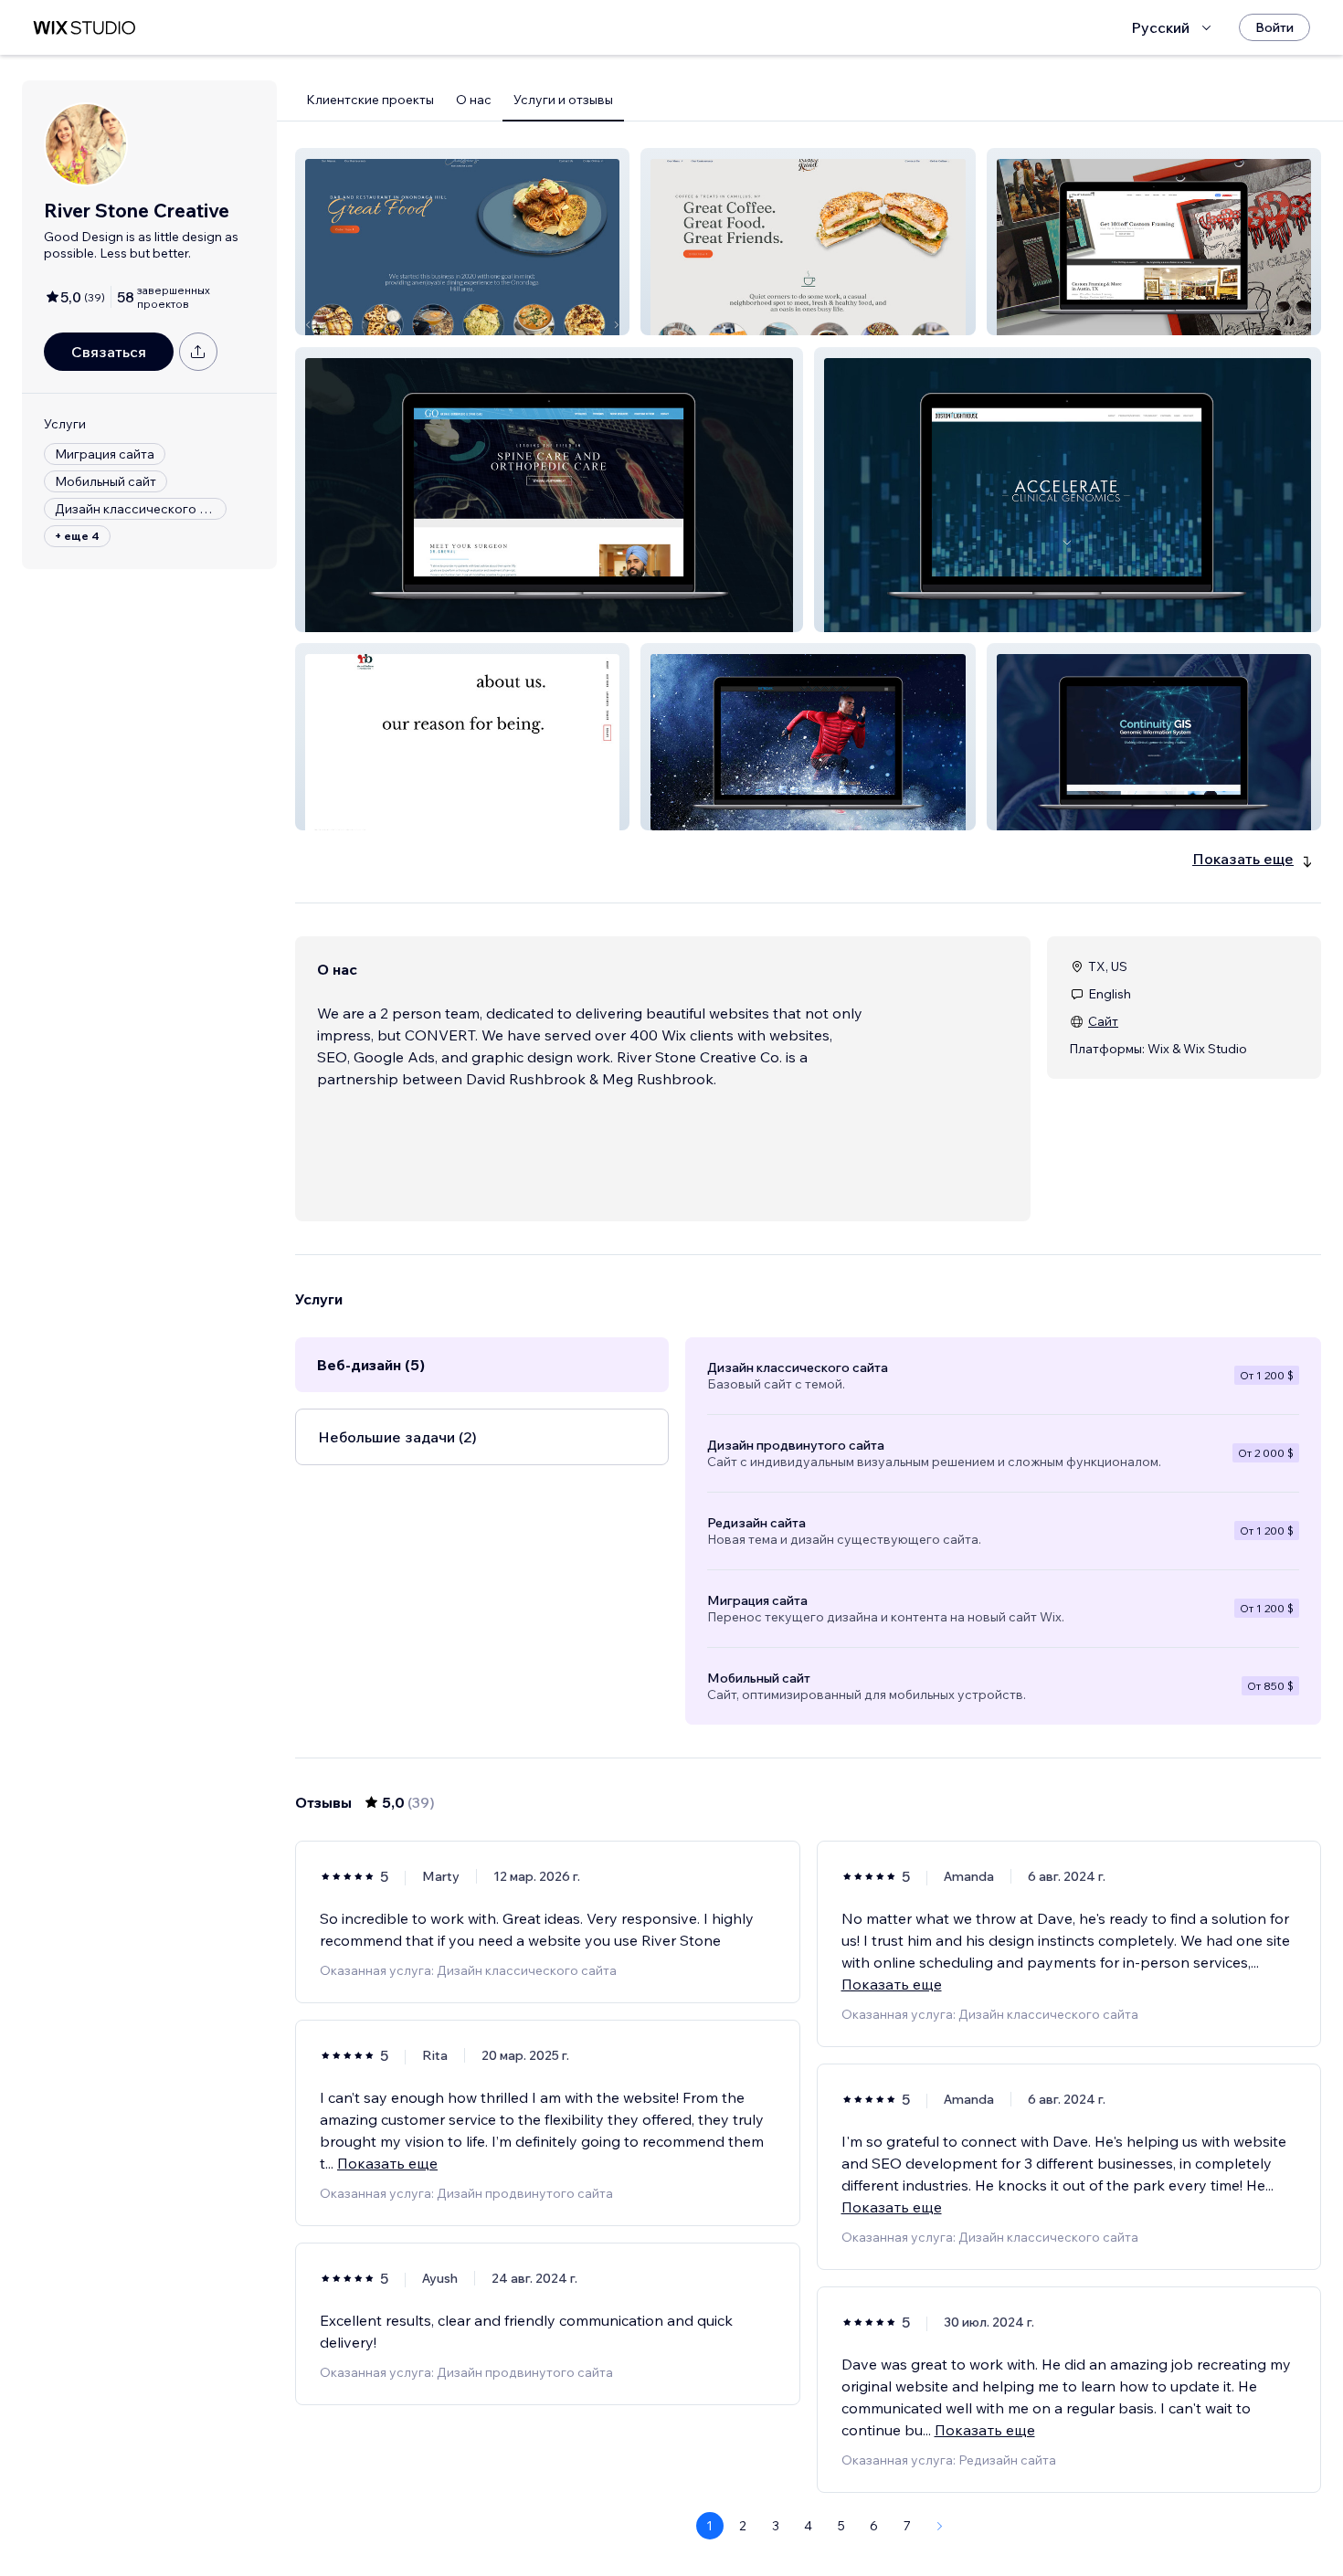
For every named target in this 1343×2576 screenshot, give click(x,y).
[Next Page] (940, 2526)
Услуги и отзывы (563, 100)
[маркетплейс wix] (84, 28)
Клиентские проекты (370, 100)
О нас (474, 100)
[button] (462, 242)
